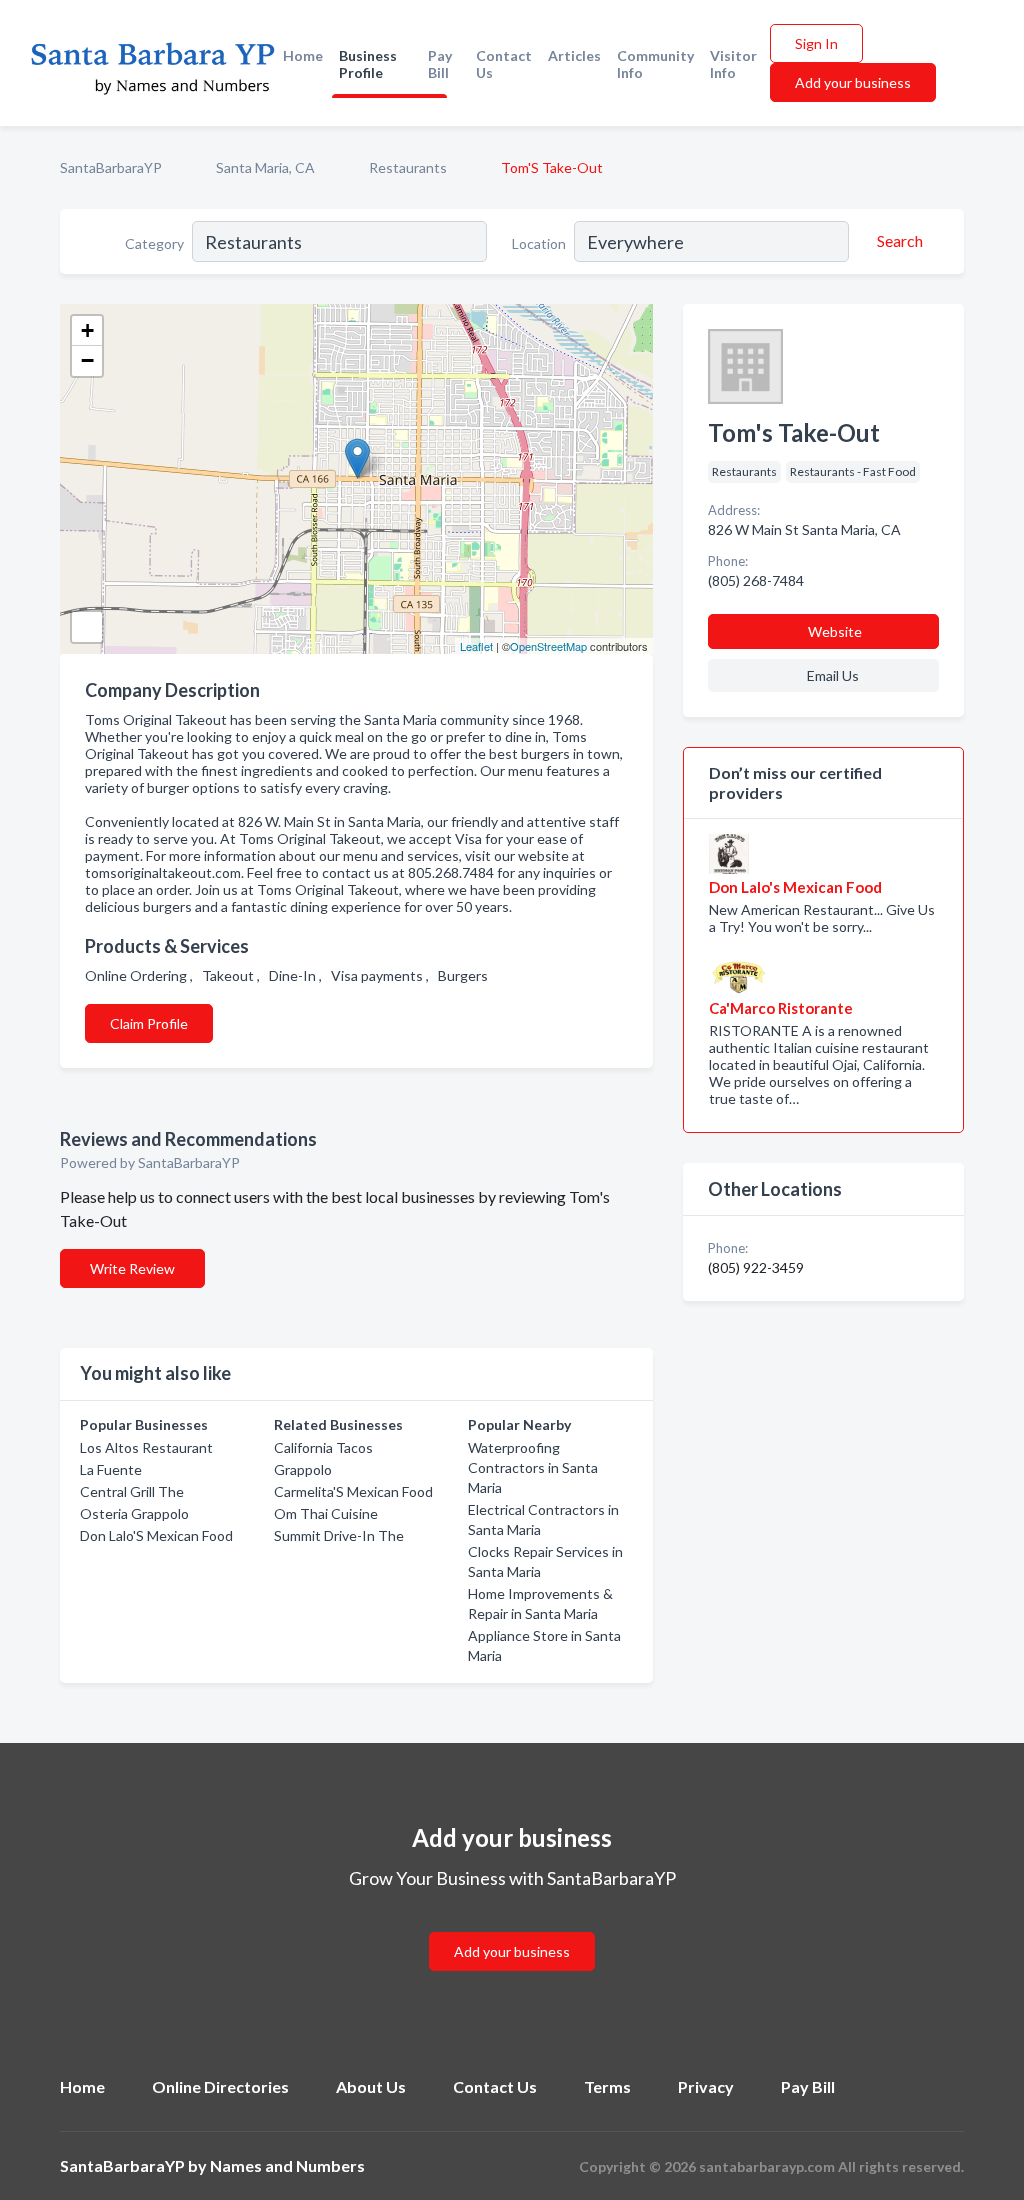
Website (835, 631)
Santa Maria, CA (265, 167)
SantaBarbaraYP (111, 167)
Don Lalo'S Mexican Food (156, 1535)
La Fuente (111, 1469)
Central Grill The (132, 1491)
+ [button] (87, 330)
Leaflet (476, 646)
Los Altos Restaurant (146, 1447)
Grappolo (303, 1469)
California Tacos (323, 1447)
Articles (574, 55)
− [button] (87, 360)
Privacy (706, 2086)
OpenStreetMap (548, 646)
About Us (371, 2086)
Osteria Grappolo (134, 1513)
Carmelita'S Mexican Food (353, 1491)
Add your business (853, 82)
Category (154, 243)
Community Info (655, 64)
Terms (607, 2086)
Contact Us (504, 64)
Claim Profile (149, 1023)
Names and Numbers (287, 2165)
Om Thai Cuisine (326, 1513)
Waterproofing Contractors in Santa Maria (533, 1467)
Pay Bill (440, 64)
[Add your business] (512, 1927)
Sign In (816, 43)
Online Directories (220, 2086)
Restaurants (408, 167)
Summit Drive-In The (339, 1535)
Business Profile (368, 64)
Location (539, 243)
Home (303, 55)
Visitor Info (733, 64)
